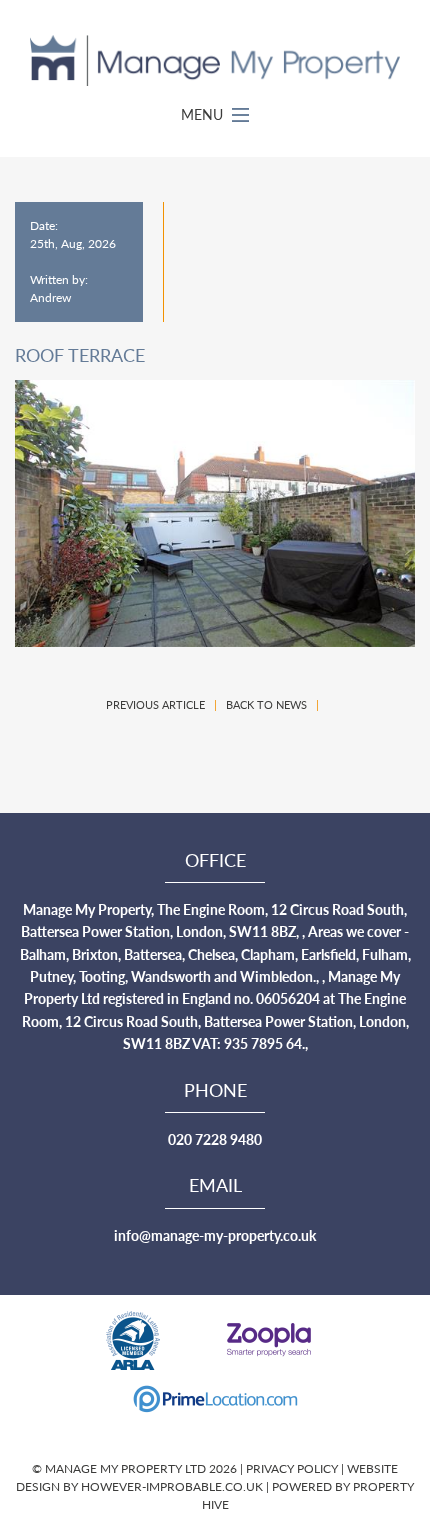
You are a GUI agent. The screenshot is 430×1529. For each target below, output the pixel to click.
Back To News (266, 704)
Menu (204, 114)
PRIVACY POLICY (293, 1468)
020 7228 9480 (215, 1139)
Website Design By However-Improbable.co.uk (207, 1477)
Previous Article (155, 704)
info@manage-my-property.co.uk (215, 1235)
